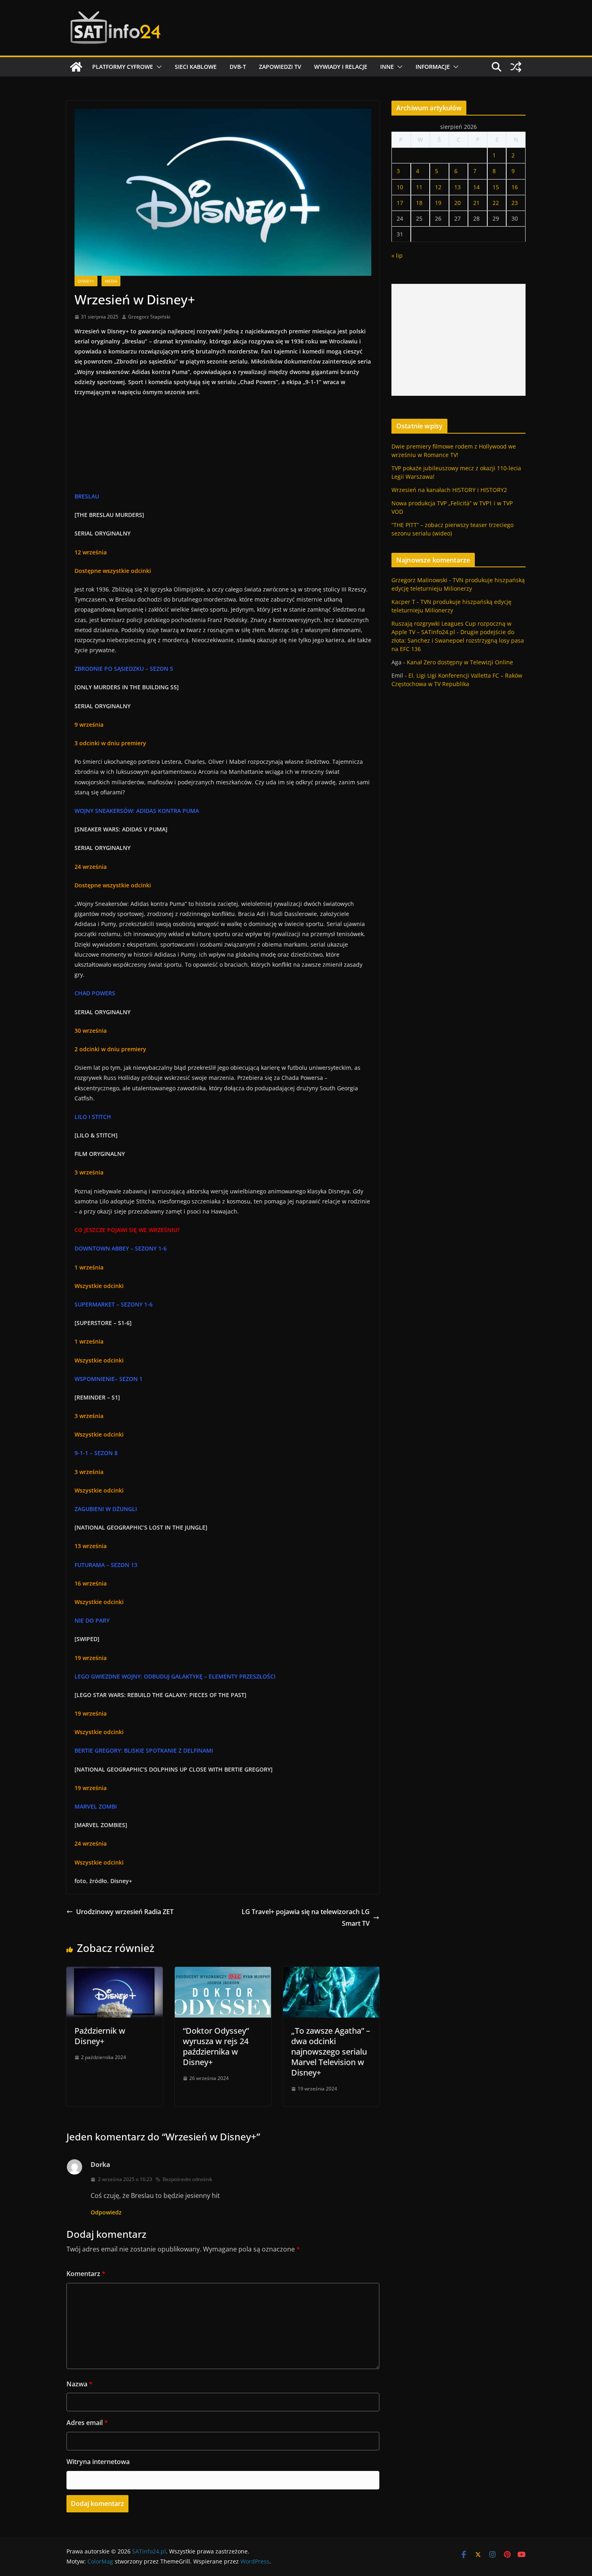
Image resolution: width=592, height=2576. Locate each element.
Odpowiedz (106, 2212)
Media (111, 281)
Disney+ (86, 281)
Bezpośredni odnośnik (187, 2179)
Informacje (433, 67)
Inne (387, 67)
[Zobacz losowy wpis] (516, 67)
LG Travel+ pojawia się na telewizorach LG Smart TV (306, 1918)
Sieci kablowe (196, 67)
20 (457, 203)
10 (400, 187)
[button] (157, 67)
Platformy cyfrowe (123, 67)
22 (496, 203)
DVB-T (238, 67)
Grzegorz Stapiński (149, 317)
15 (496, 187)
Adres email (87, 2423)
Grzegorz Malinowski (419, 580)
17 (400, 203)
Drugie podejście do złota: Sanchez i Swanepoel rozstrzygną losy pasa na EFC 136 (458, 640)
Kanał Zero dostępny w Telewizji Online (460, 662)
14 (476, 187)
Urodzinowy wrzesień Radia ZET (125, 1912)
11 (419, 187)
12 (438, 187)
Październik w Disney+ (100, 2036)
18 (419, 203)
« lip (397, 255)
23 (515, 203)
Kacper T (403, 602)
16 (515, 187)
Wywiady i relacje (341, 67)
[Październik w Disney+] (115, 1972)
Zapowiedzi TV (280, 67)
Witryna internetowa (98, 2462)
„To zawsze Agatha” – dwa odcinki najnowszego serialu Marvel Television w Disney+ (331, 2052)
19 (438, 203)
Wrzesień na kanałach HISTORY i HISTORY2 (449, 490)
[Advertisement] (458, 340)
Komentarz (86, 2274)
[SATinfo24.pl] (76, 67)
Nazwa (80, 2384)
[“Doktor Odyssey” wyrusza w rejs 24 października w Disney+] (223, 1972)
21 (476, 203)
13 (457, 187)
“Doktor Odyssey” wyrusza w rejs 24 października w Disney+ (216, 2046)
